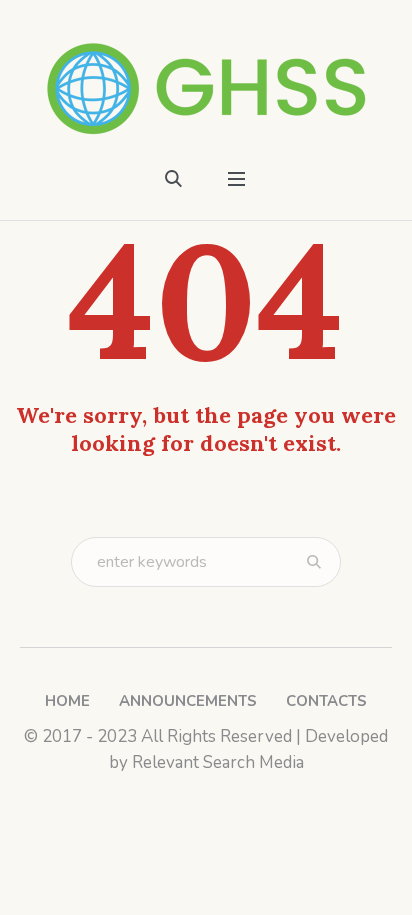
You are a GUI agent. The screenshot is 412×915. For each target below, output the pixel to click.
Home (67, 701)
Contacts (326, 701)
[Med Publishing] (206, 89)
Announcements (188, 701)
